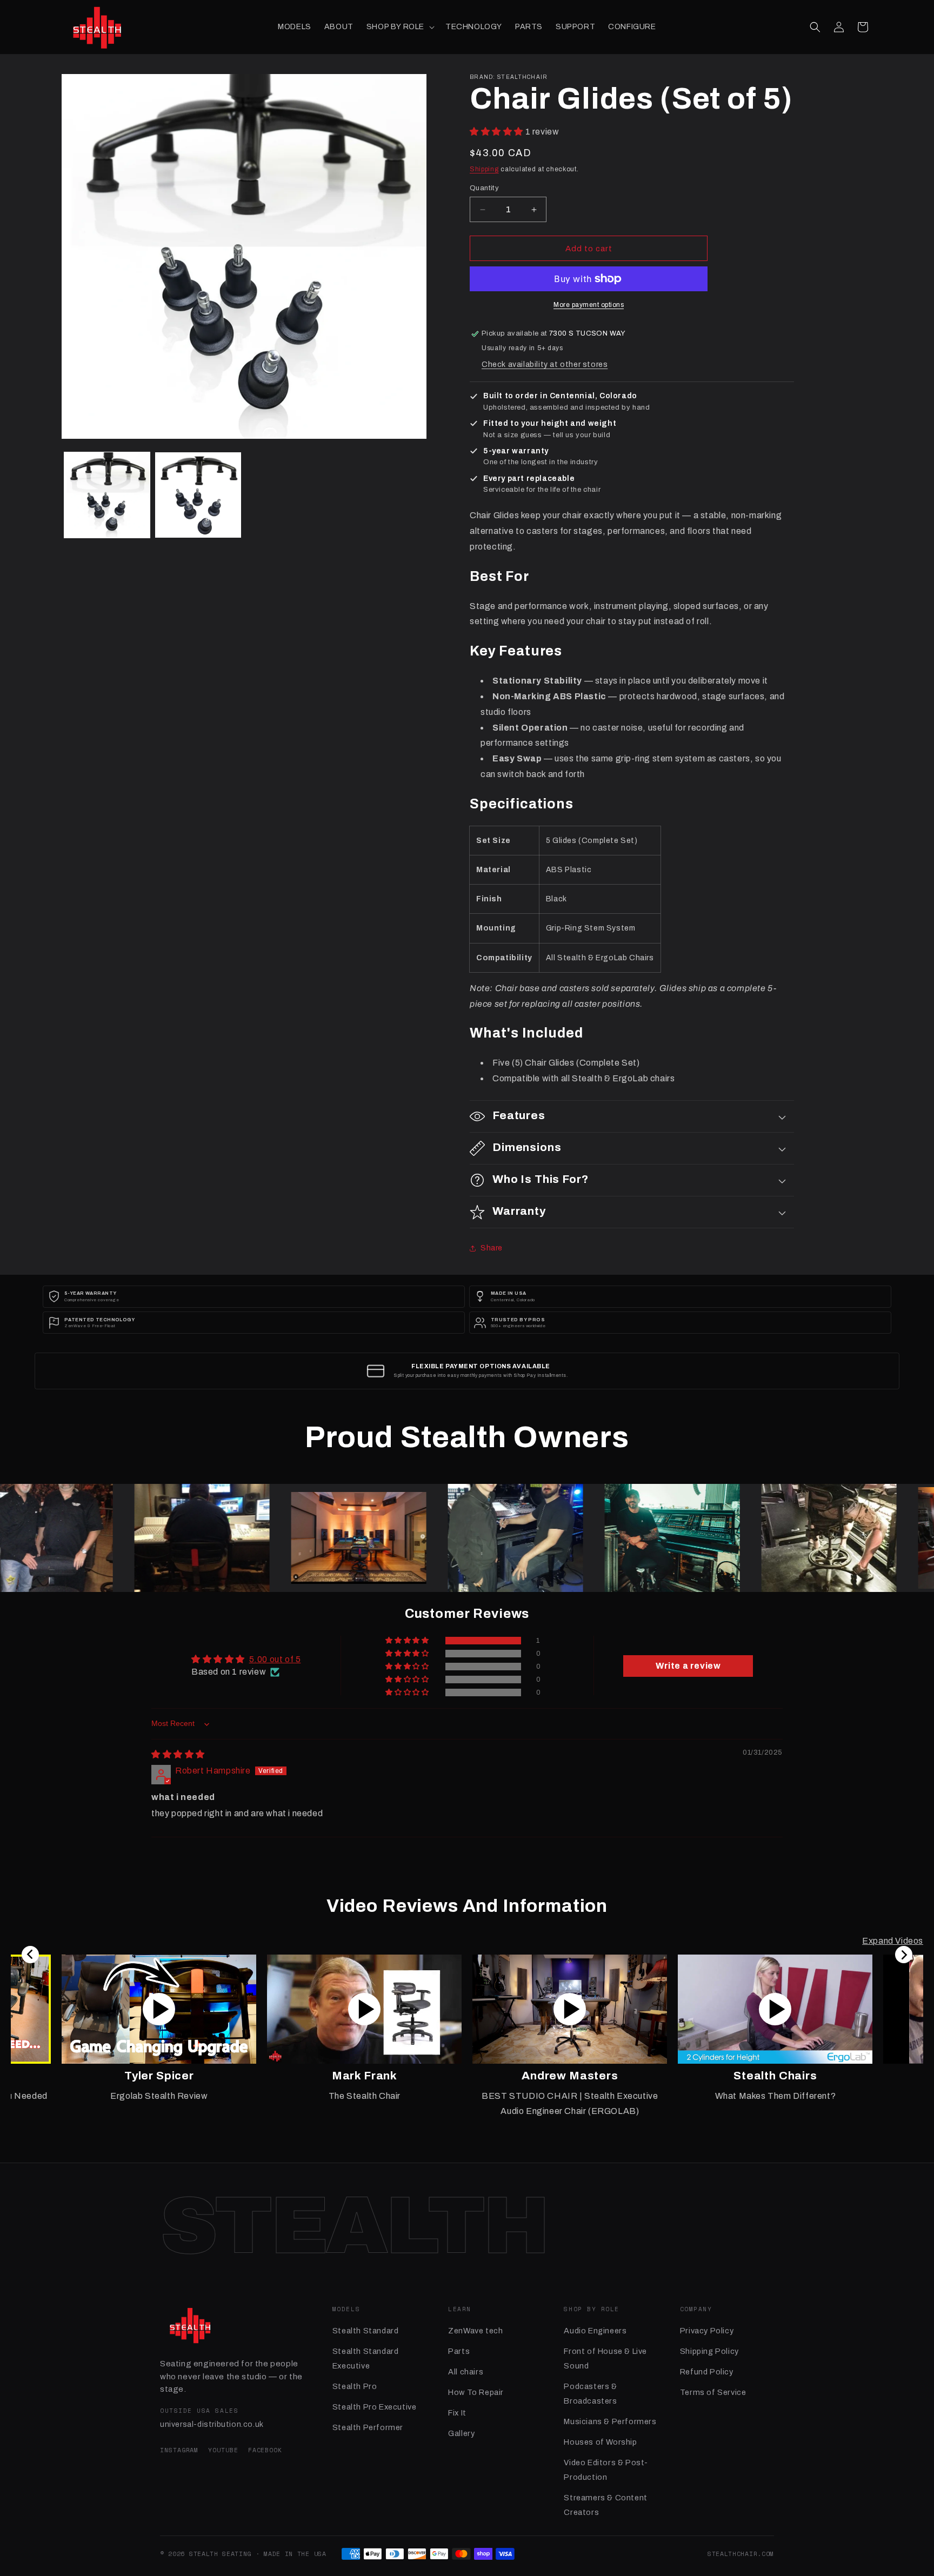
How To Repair (476, 2392)
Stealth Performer (368, 2427)
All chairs (466, 2372)
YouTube (223, 2450)
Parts (459, 2351)
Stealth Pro (355, 2386)
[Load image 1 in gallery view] (107, 495)
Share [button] (492, 1248)
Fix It (457, 2413)
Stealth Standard (366, 2331)
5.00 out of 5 (275, 1660)
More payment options (589, 305)
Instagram (179, 2450)
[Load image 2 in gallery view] (198, 495)
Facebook (265, 2450)
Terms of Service (713, 2392)
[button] (399, 27)
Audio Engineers (595, 2331)
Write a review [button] (688, 1666)
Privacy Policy (707, 2331)
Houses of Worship (600, 2442)
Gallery (461, 2433)
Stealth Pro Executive (375, 2407)
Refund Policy (707, 2372)
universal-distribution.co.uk (212, 2424)
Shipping (484, 169)
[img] (178, 1755)
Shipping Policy (709, 2351)
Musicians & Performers (610, 2421)
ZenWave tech (475, 2331)
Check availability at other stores (545, 364)
